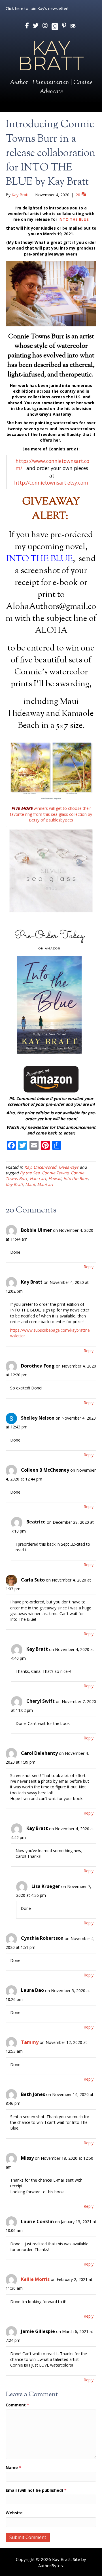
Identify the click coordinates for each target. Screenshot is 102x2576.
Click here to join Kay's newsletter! (37, 8)
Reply (89, 1267)
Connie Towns (55, 1173)
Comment (17, 2405)
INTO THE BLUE (74, 219)
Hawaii (55, 1178)
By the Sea (30, 1173)
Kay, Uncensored (40, 1167)
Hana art (38, 1178)
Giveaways (69, 1167)
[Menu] (51, 107)
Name (13, 2467)
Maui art (45, 1184)
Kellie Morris (35, 2279)
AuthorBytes (51, 2565)
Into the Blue (76, 1178)
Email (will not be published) (36, 2490)
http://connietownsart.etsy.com (52, 483)
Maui (30, 1184)
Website (14, 2513)
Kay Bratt (14, 1184)
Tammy (30, 2042)
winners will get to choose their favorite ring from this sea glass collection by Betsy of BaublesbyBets (51, 814)
